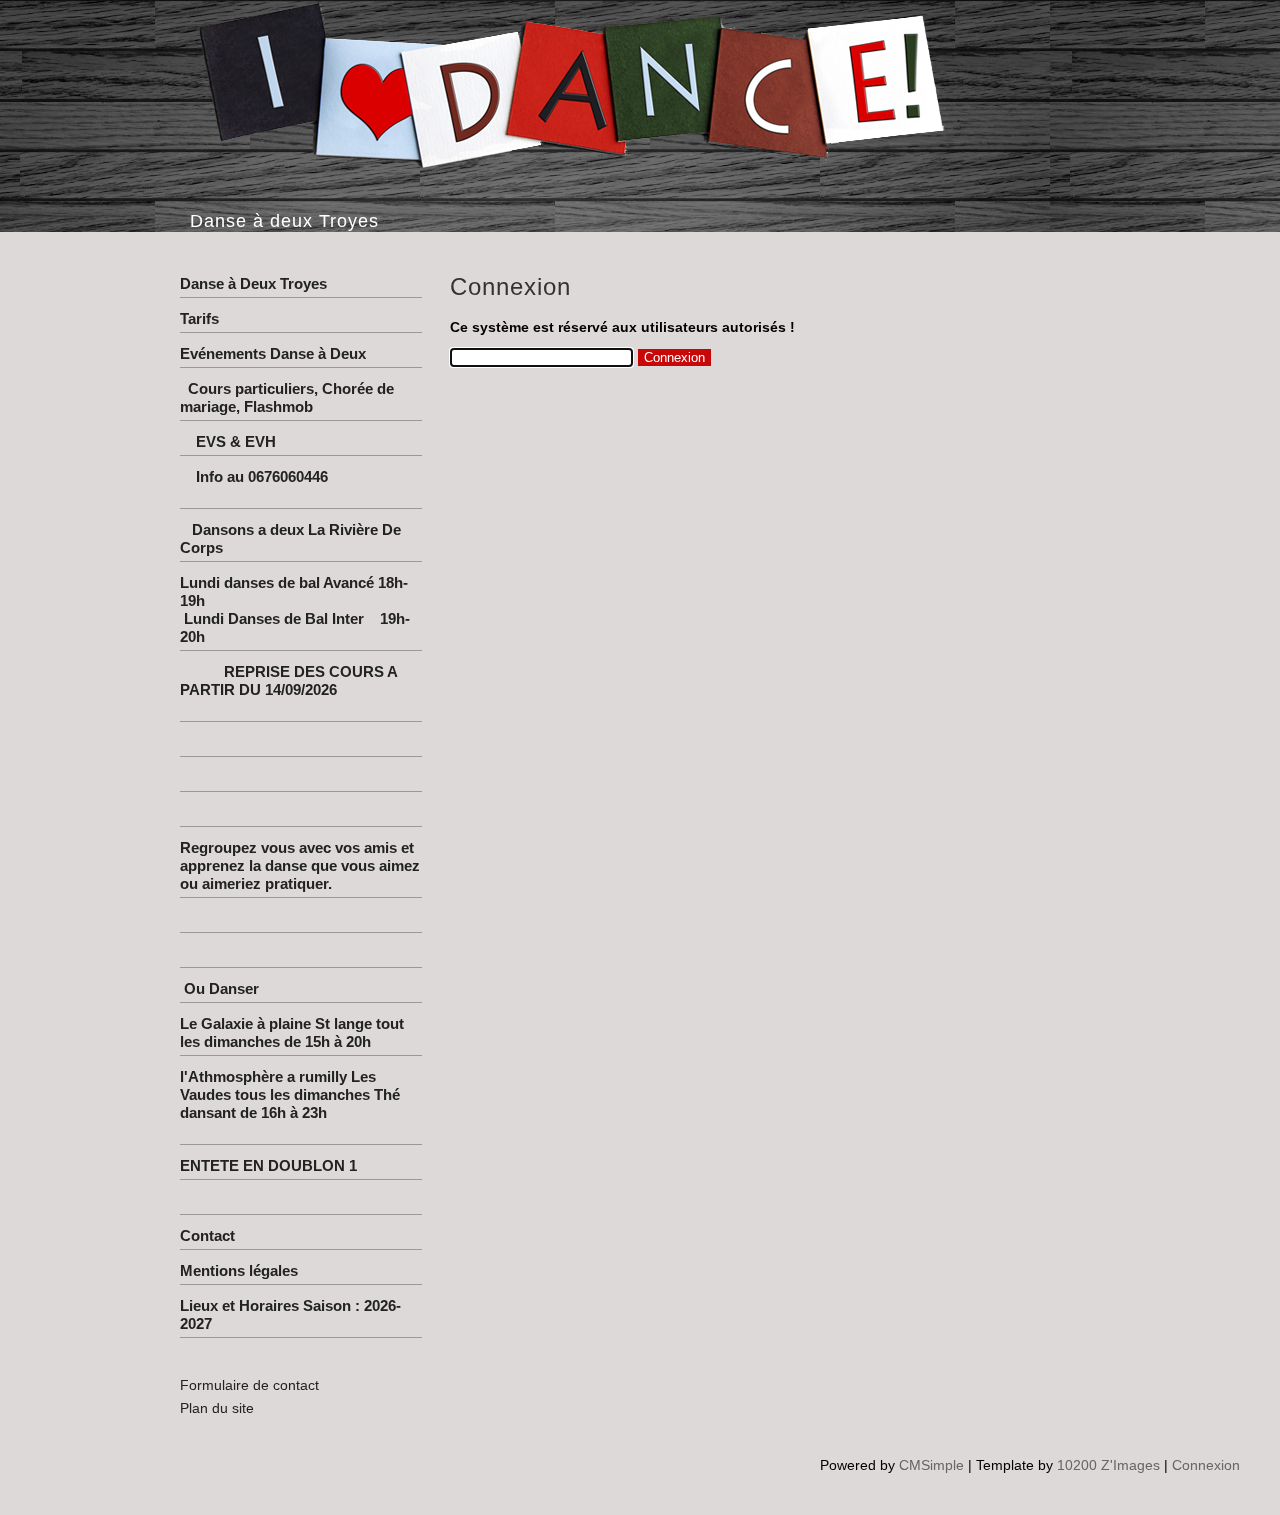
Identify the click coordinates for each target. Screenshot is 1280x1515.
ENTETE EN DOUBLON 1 (268, 1165)
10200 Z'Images (1108, 1465)
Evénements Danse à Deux (273, 353)
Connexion (1206, 1465)
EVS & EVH (266, 441)
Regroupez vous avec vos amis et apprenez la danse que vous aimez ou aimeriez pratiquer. (300, 865)
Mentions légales (239, 1270)
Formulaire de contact (249, 1385)
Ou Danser (219, 988)
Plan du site (217, 1408)
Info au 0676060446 (300, 485)
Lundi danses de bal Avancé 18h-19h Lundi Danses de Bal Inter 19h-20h (295, 609)
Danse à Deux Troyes (253, 283)
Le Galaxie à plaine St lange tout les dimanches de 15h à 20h (292, 1032)
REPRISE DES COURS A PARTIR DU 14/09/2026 (300, 689)
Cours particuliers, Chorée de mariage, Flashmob (287, 397)
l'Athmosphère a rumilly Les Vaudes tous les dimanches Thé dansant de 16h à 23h (299, 1103)
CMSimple (931, 1465)
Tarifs (199, 318)
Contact (207, 1235)
